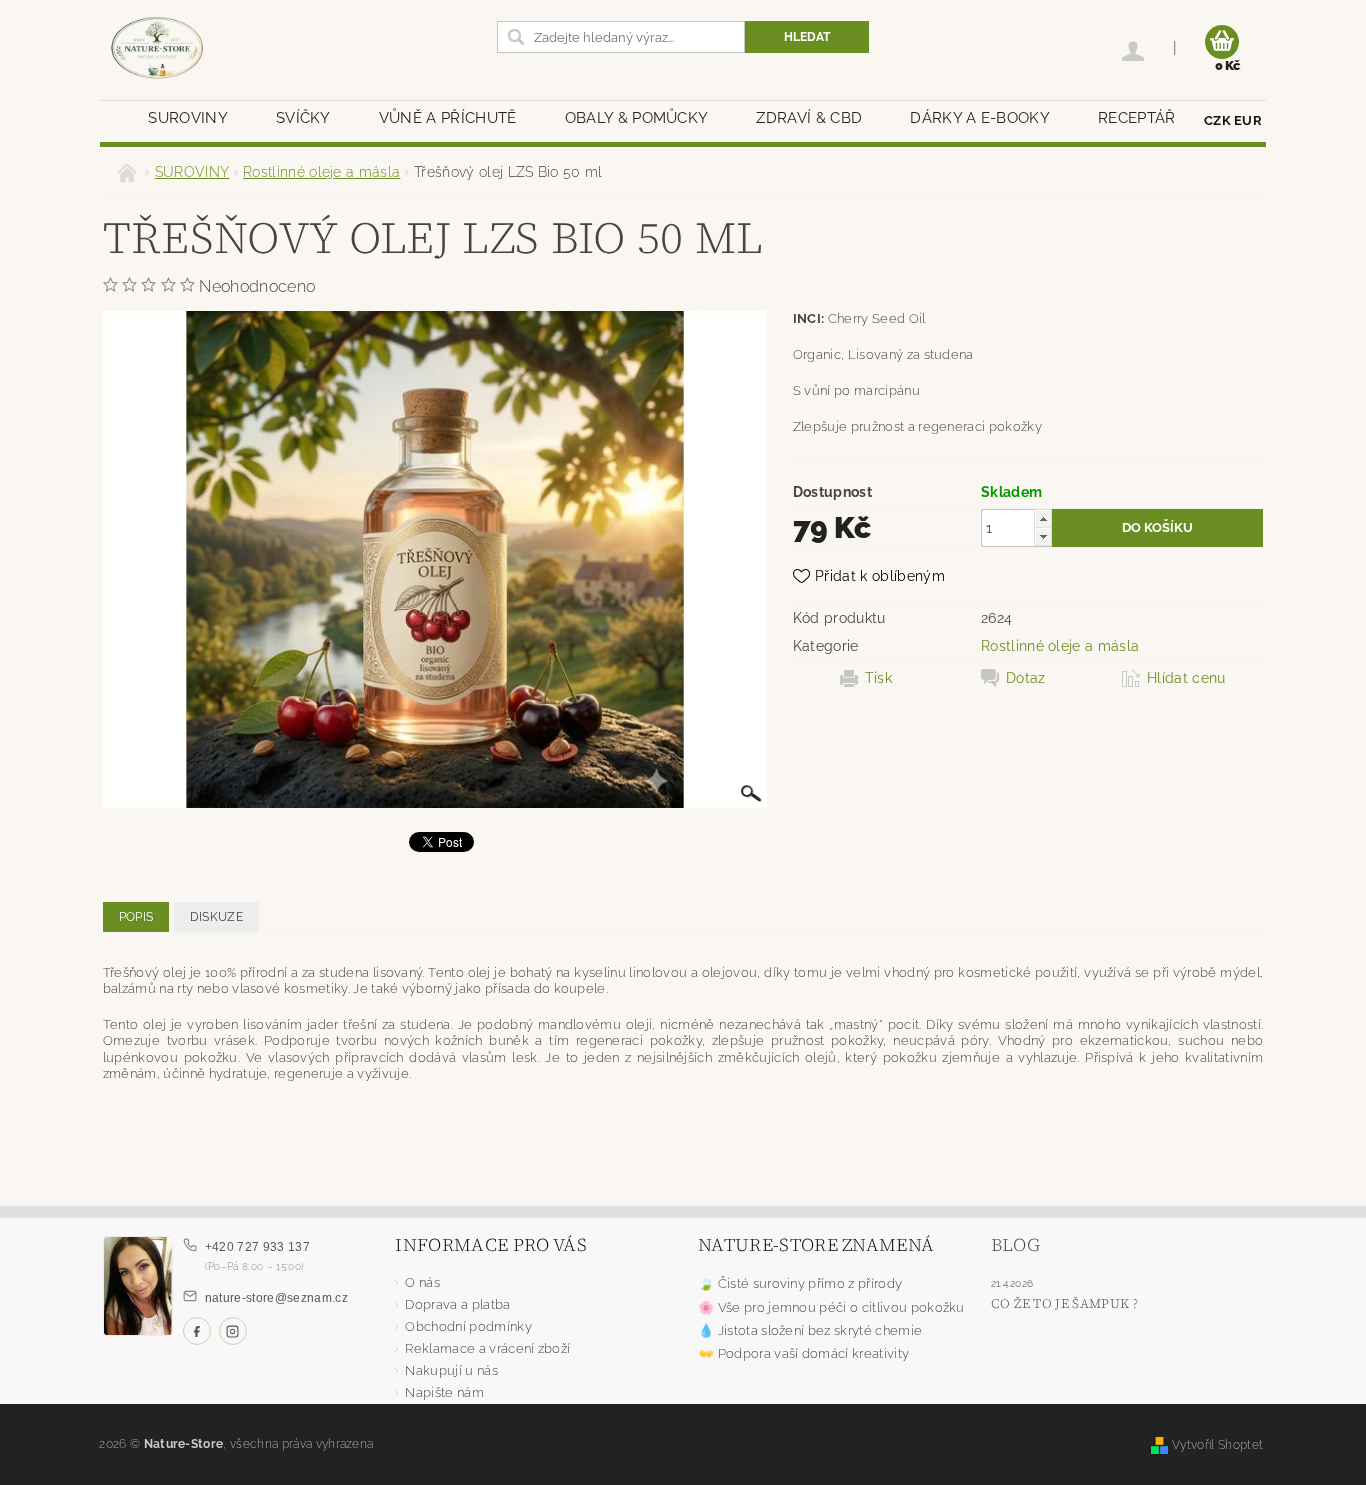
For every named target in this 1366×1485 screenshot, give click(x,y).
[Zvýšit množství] (1043, 518)
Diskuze (216, 917)
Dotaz (1026, 678)
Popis (136, 917)
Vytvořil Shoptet (1217, 1444)
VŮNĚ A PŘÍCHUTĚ (448, 118)
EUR (1248, 120)
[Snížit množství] (1043, 536)
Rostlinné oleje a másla (1060, 646)
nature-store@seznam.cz (276, 1298)
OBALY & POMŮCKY (637, 118)
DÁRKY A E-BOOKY (980, 118)
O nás (422, 1282)
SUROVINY (188, 118)
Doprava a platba (457, 1304)
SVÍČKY (303, 118)
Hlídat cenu (1186, 678)
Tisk (878, 678)
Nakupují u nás (451, 1370)
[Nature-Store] (157, 49)
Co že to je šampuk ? (1064, 1303)
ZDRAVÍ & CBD (809, 118)
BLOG (1015, 1244)
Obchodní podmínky (468, 1326)
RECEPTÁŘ (1137, 118)
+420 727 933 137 (257, 1247)
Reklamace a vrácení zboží (487, 1348)
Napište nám (444, 1392)
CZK (1217, 120)
